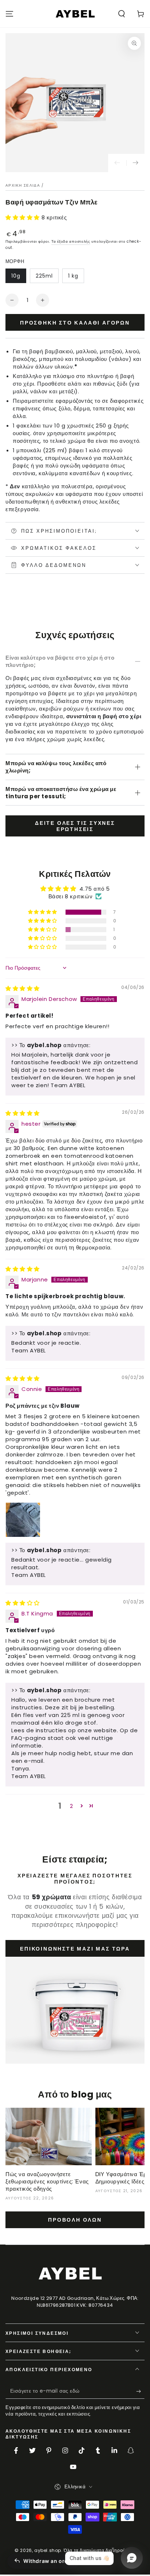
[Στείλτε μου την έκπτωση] (140, 2392)
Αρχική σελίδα (23, 185)
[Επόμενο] (135, 163)
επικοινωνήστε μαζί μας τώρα (75, 1949)
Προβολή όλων (75, 2220)
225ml (44, 276)
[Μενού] (9, 14)
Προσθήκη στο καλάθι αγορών (75, 323)
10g (16, 276)
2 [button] (72, 1806)
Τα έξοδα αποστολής (71, 241)
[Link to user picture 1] (23, 1520)
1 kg (73, 276)
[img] (23, 988)
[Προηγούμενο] (117, 163)
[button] (122, 14)
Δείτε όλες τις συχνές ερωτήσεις (75, 826)
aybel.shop (48, 2550)
